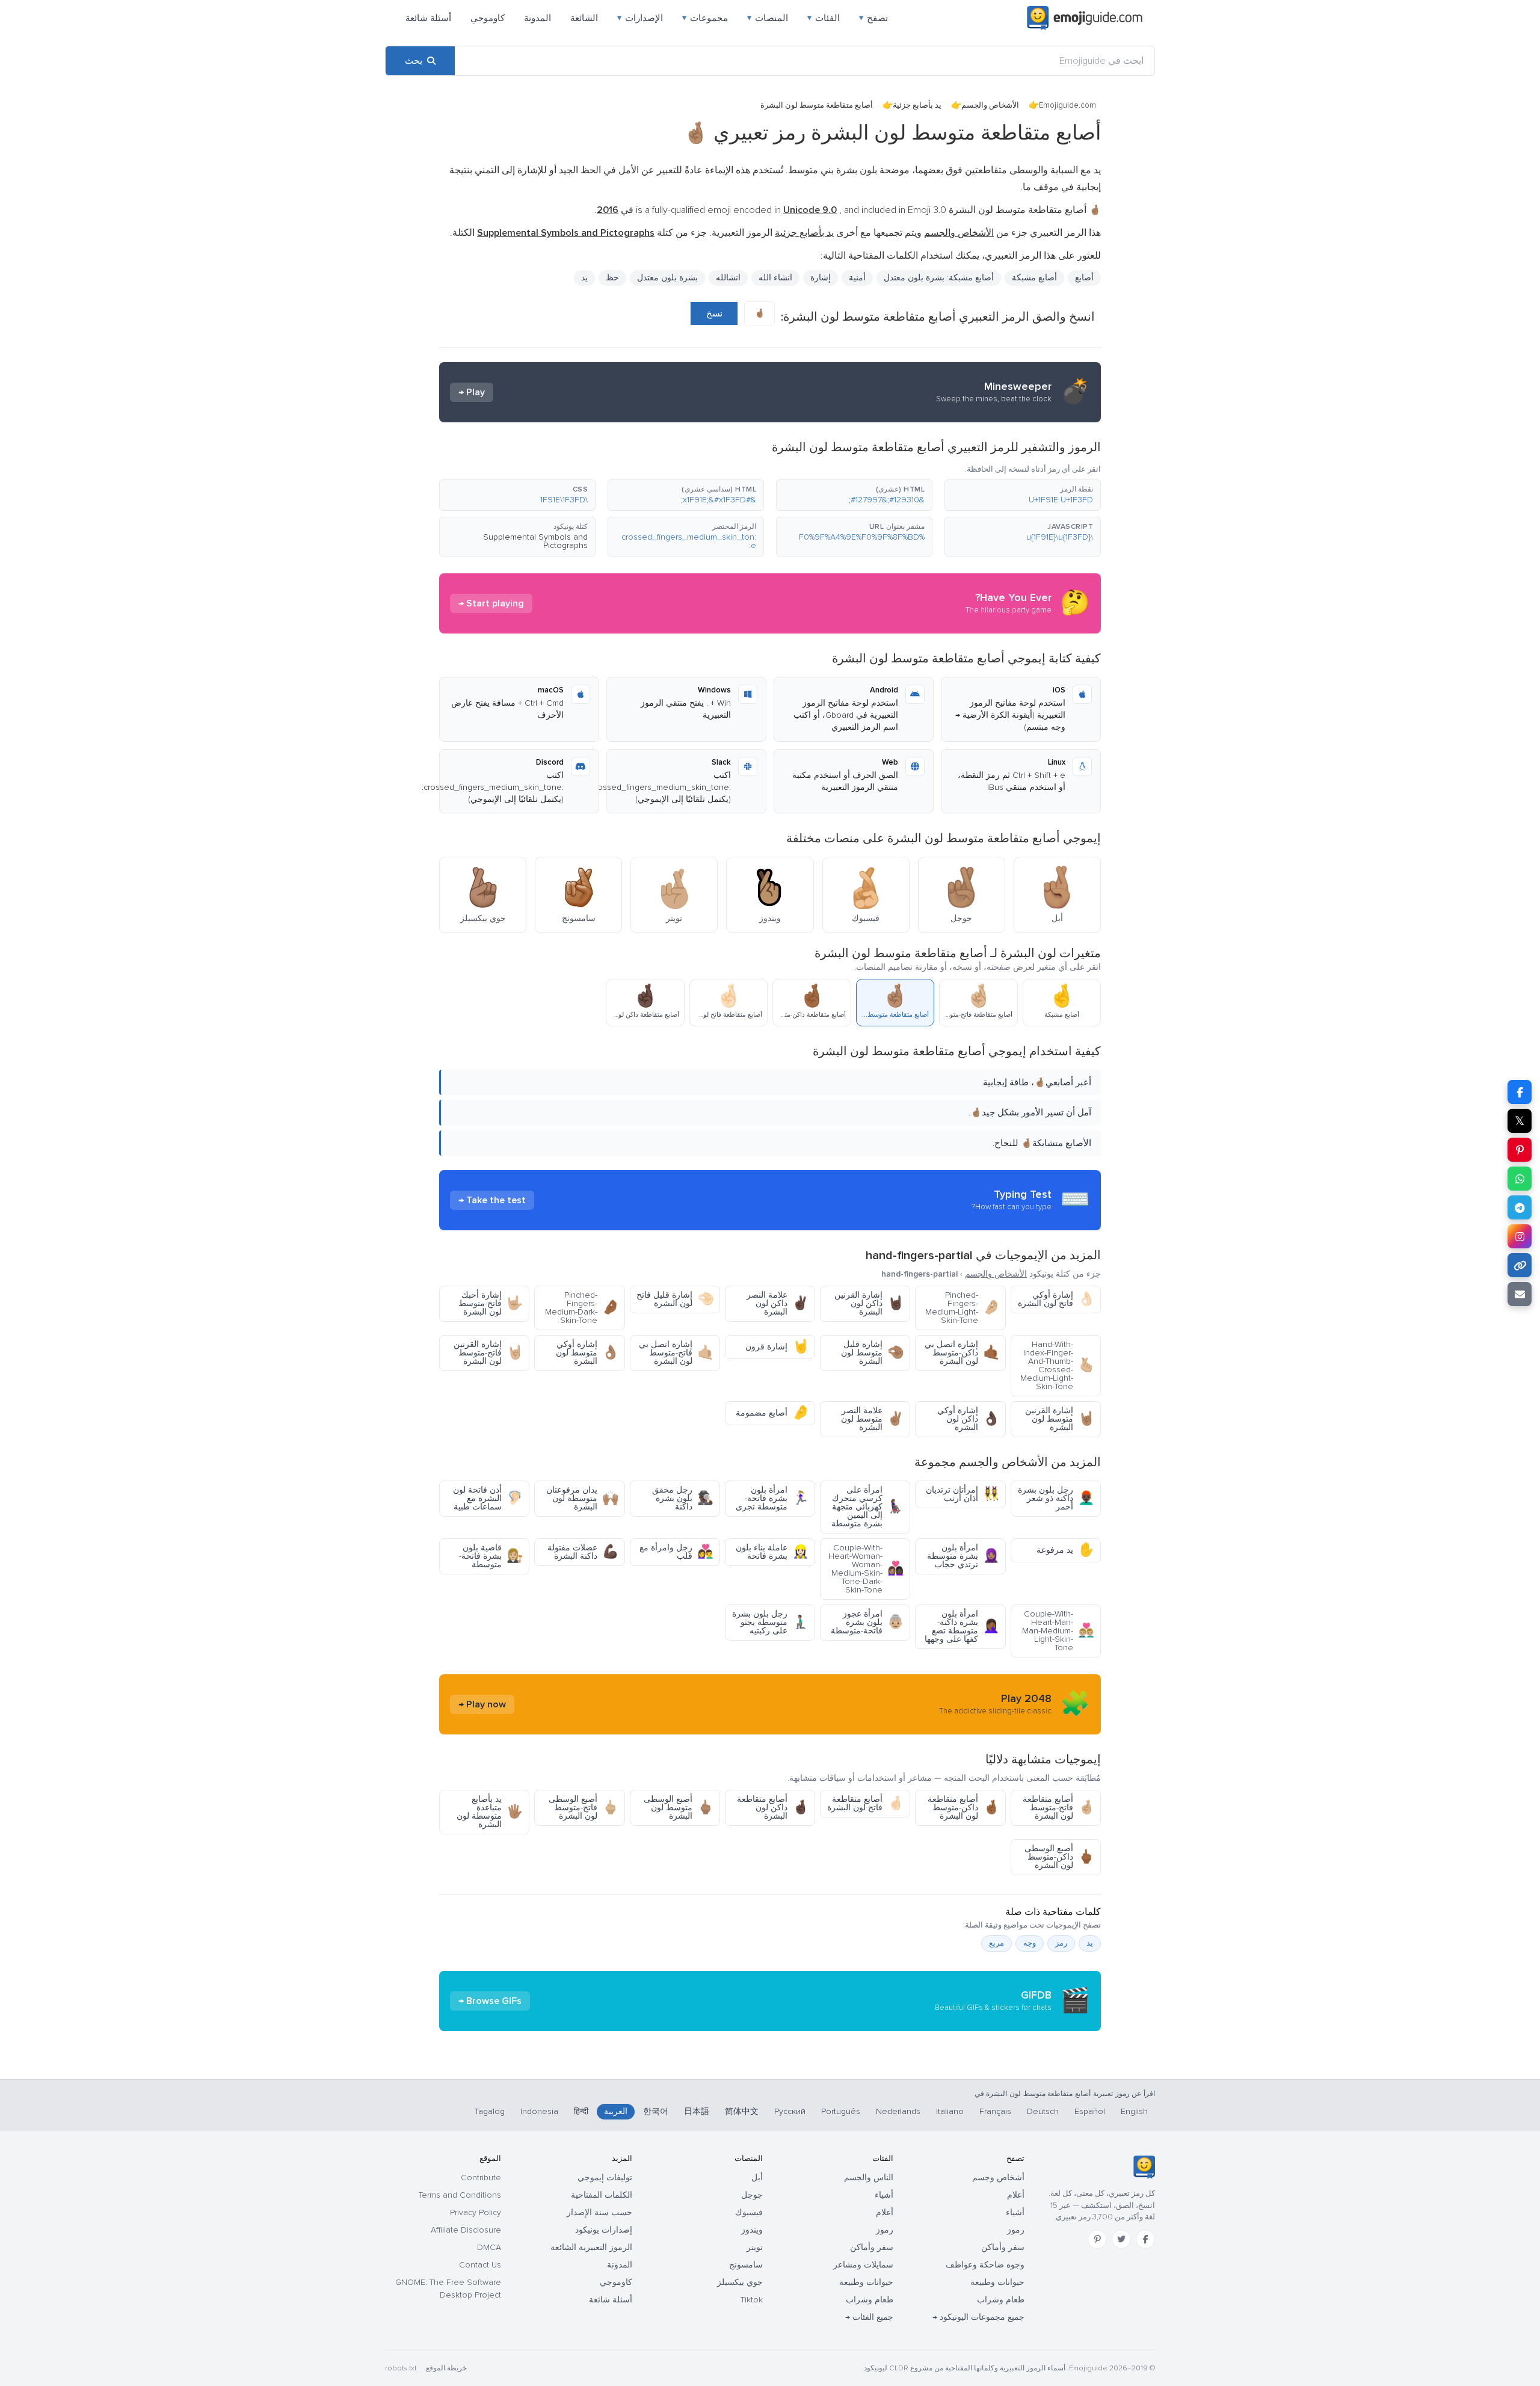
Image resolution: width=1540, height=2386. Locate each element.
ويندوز (752, 2230)
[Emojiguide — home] (1085, 18)
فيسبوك (749, 2212)
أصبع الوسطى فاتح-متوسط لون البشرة (584, 1808)
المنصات (768, 18)
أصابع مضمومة (772, 1413)
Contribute (481, 2178)
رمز (1061, 1943)
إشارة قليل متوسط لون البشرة (872, 1353)
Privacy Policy (476, 2212)
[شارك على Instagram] (1520, 1236)
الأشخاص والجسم (990, 105)
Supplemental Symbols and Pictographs (535, 541)
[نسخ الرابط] (1520, 1265)
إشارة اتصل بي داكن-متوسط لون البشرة (962, 1353)
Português (841, 2111)
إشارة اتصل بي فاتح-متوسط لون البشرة (676, 1353)
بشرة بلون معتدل (667, 278)
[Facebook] (1145, 2239)
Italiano (950, 2111)
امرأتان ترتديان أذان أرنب (962, 1494)
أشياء (1015, 2212)
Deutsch (1043, 2111)
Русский (790, 2111)
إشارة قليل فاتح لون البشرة (675, 1299)
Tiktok (752, 2300)
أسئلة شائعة (428, 18)
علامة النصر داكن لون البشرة (778, 1303)
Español (1090, 2111)
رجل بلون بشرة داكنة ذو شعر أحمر (1056, 1498)
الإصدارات (640, 18)
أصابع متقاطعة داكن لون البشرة (773, 1808)
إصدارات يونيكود (604, 2230)
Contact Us (480, 2265)
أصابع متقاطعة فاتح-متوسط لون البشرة (1058, 1808)
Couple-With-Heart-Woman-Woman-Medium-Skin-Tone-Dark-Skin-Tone (866, 1569)
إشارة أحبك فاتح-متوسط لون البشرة (491, 1303)
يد (584, 278)
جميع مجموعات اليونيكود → (978, 2317)
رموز (1016, 2230)
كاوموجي (488, 18)
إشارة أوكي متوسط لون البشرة (587, 1353)
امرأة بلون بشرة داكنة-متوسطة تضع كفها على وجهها (962, 1626)
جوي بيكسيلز (740, 2282)
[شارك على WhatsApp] (1520, 1179)
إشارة (821, 278)
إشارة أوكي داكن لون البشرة (968, 1419)
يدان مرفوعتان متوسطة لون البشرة (582, 1498)
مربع (996, 1943)
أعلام (1016, 2195)
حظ (612, 278)
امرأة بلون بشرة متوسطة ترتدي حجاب (963, 1556)
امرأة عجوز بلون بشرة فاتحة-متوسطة (867, 1622)
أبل (757, 2178)
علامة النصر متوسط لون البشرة (872, 1419)
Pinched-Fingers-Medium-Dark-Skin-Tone (582, 1308)
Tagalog (490, 2111)
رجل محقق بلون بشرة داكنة (683, 1498)
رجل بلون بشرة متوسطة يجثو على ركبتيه (770, 1622)
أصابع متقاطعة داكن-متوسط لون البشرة (963, 1808)
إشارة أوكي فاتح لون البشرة (1056, 1299)
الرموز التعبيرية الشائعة (591, 2247)
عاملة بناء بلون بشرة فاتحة (772, 1552)
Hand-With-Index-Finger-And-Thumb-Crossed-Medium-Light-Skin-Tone (1057, 1365)
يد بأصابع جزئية (917, 105)
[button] (1023, 495)
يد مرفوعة (1065, 1550)
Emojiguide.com (1067, 105)
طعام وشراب (1001, 2300)
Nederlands (898, 2111)
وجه (1030, 1943)
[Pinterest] (1097, 2239)
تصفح (873, 18)
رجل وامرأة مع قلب (676, 1552)
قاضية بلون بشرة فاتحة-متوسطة (491, 1556)
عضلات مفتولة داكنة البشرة (583, 1552)
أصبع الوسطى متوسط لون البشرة (679, 1808)
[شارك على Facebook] (1520, 1092)
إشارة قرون (777, 1347)
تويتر (755, 2247)
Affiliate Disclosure (466, 2230)
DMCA (489, 2247)
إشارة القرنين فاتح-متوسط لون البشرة (488, 1353)
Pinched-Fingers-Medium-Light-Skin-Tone (962, 1308)
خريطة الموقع (446, 2368)
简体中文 (742, 2111)
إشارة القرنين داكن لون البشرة (869, 1303)
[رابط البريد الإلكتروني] (1520, 1294)
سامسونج (746, 2265)
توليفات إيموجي (605, 2178)
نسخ (714, 313)
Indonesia (539, 2111)
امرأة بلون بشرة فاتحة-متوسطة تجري (772, 1498)
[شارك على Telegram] (1520, 1207)
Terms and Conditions (460, 2195)
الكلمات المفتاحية (602, 2195)
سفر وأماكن (1003, 2247)
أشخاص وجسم (998, 2178)
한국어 (656, 2111)
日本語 (697, 2111)
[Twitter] (1121, 2239)
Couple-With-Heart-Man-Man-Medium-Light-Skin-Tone (1058, 1631)
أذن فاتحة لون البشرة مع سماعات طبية (488, 1498)
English (1134, 2111)
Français (995, 2111)
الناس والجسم (869, 2178)
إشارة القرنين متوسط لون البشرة (1060, 1419)
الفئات (824, 18)
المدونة (537, 18)
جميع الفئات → (869, 2317)
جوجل (752, 2195)
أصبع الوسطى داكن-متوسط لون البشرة (1059, 1857)
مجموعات (705, 18)
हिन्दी (581, 2111)
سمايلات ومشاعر (863, 2265)
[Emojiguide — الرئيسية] (1144, 2167)
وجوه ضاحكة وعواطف (985, 2265)
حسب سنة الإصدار (599, 2212)
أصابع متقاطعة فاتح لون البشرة (865, 1803)
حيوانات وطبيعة (997, 2282)
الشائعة (584, 18)
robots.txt (401, 2368)
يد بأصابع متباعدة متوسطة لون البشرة (490, 1812)
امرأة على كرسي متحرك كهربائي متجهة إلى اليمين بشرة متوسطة (867, 1507)
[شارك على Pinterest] (1520, 1150)
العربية (616, 2111)
